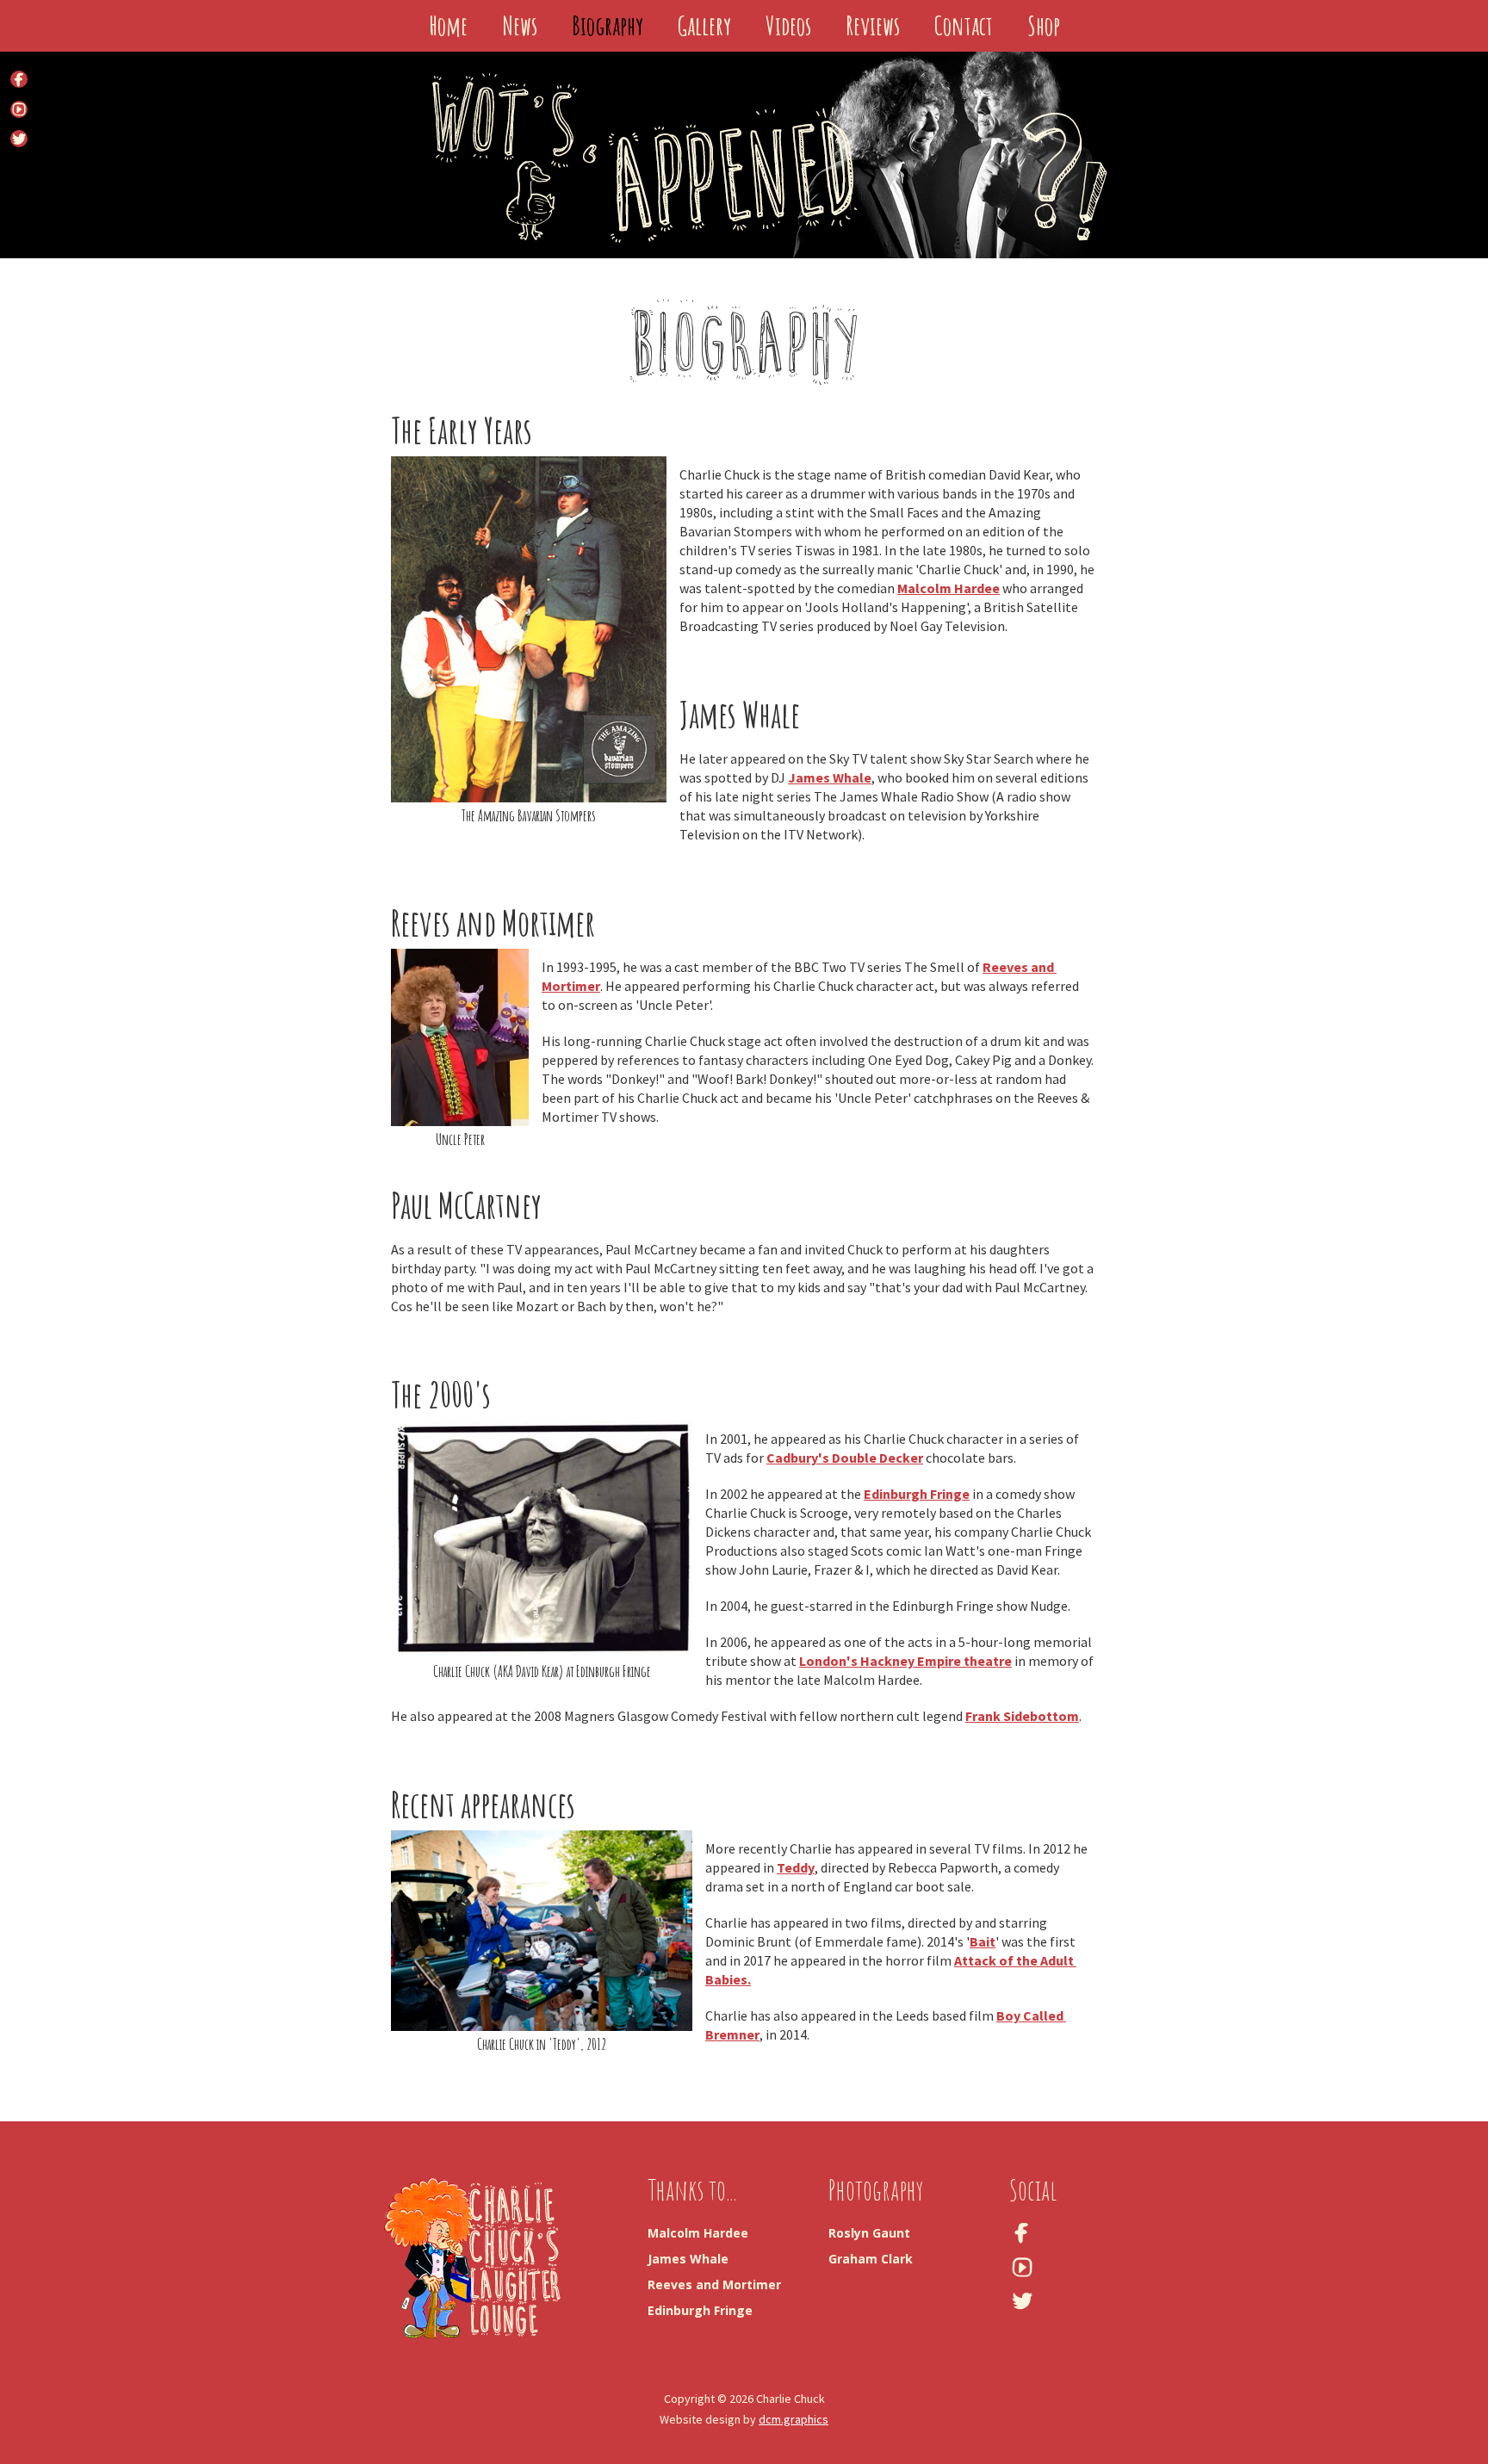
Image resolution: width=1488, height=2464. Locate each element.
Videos (788, 25)
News (520, 25)
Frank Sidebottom (1022, 1716)
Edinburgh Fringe (917, 1494)
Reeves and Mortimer (714, 2284)
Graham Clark (871, 2259)
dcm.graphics (794, 2419)
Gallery (704, 25)
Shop (1044, 25)
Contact (964, 25)
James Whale (830, 777)
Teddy (796, 1867)
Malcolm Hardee (949, 588)
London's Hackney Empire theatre (905, 1661)
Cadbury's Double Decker (845, 1458)
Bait (983, 1941)
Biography (608, 25)
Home (448, 25)
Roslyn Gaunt (869, 2233)
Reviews (873, 25)
